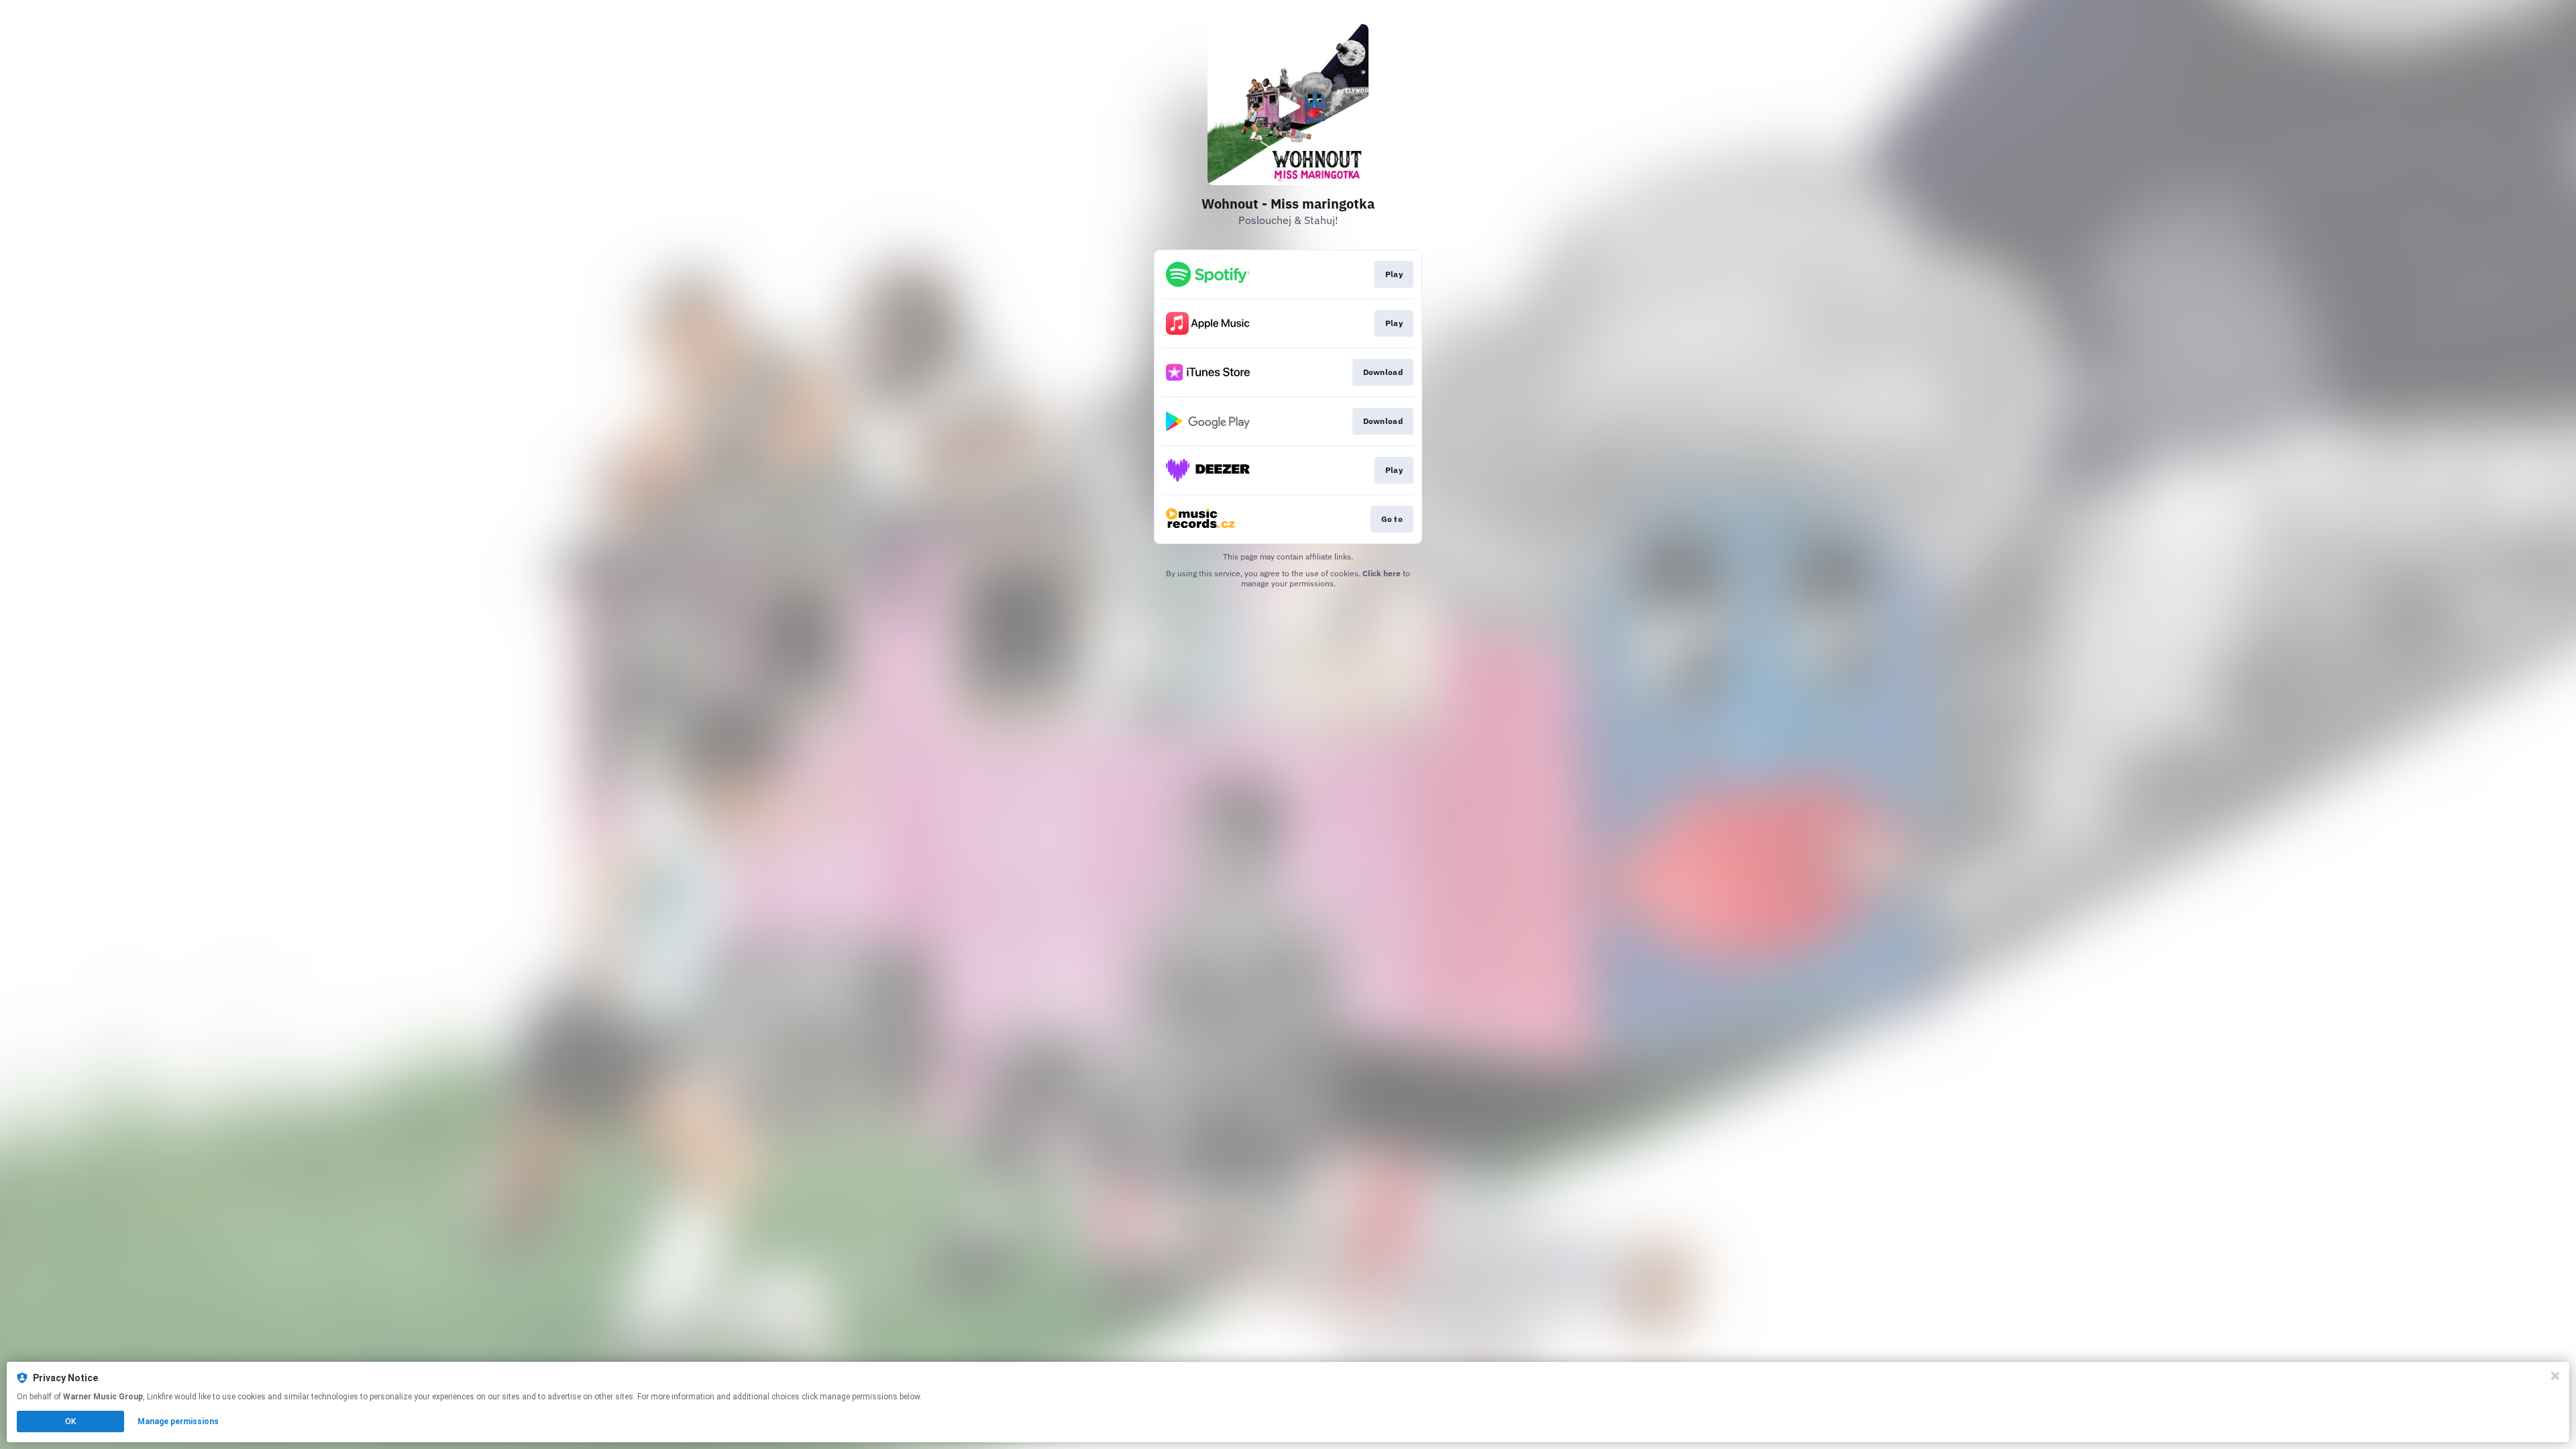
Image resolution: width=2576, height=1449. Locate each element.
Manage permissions (178, 1421)
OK (70, 1421)
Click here (1382, 573)
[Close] (2555, 1376)
